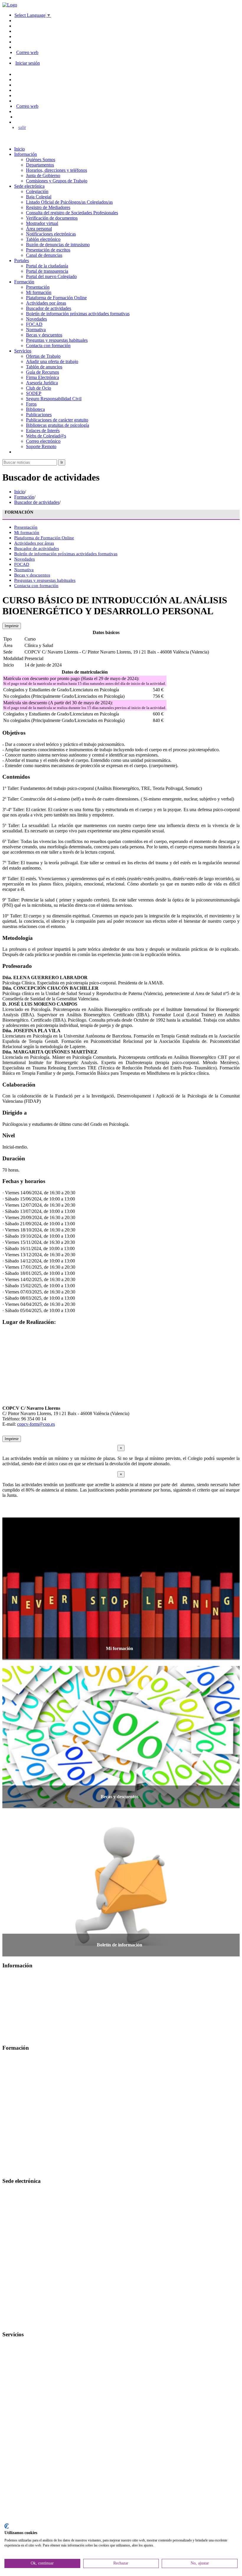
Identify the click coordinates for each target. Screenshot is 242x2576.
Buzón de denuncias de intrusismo (58, 245)
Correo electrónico (43, 441)
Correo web (27, 52)
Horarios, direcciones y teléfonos (57, 170)
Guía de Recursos (42, 372)
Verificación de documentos (52, 218)
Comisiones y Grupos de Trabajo (57, 181)
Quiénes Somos (41, 160)
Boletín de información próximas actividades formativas (78, 314)
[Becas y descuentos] (121, 1805)
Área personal (39, 229)
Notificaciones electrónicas (51, 234)
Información (26, 154)
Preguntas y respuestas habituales (57, 340)
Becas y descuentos (44, 335)
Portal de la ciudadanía (47, 266)
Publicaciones (39, 415)
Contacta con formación (48, 346)
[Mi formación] (121, 1657)
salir (22, 127)
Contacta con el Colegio (25, 2323)
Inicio (19, 149)
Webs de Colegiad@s (46, 436)
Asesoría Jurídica (42, 383)
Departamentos (40, 165)
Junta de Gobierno (43, 175)
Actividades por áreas (46, 303)
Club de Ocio (39, 388)
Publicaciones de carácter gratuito (57, 420)
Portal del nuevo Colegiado (51, 276)
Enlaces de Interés (43, 431)
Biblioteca (35, 409)
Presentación (38, 287)
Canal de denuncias (44, 255)
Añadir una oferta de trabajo (52, 361)
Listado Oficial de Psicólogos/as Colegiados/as (69, 202)
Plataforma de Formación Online (56, 298)
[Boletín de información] (121, 1954)
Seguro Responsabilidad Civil (54, 399)
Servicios (23, 351)
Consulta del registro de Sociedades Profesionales (72, 213)
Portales (22, 260)
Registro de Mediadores (48, 207)
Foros (31, 404)
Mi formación (39, 292)
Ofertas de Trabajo (43, 356)
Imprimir (12, 626)
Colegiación (37, 191)
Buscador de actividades (49, 308)
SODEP (34, 393)
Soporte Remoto (41, 446)
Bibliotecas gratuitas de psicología (58, 425)
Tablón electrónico (43, 239)
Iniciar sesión (28, 63)
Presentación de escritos (48, 250)
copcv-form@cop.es (36, 1424)
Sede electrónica (29, 186)
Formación (24, 282)
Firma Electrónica (42, 377)
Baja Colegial (39, 197)
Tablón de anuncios (44, 367)
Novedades (36, 319)
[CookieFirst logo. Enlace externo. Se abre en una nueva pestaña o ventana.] (7, 2526)
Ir (62, 462)
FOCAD (34, 324)
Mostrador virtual (42, 223)
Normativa (36, 330)
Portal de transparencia (47, 271)
